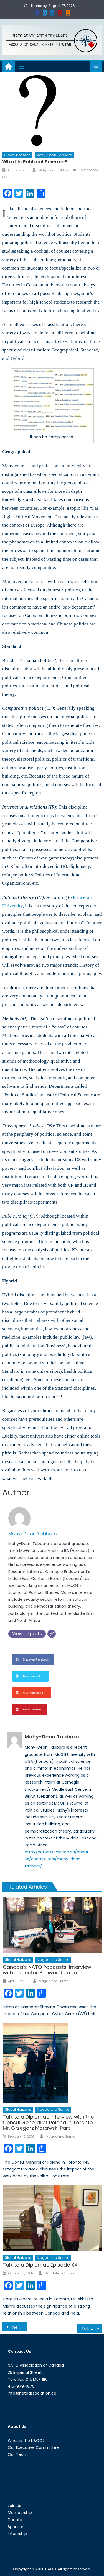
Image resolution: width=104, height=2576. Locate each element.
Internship (17, 2534)
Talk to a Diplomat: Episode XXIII (42, 2265)
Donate (15, 2520)
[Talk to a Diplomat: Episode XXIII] (52, 2218)
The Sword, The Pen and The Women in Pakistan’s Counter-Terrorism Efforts (19, 2327)
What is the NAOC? (26, 2441)
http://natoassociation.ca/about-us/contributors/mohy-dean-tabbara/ (58, 1859)
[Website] (52, 1634)
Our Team (18, 2454)
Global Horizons (17, 155)
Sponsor (16, 2527)
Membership (20, 2513)
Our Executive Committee (33, 2447)
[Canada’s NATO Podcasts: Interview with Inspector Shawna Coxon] (52, 1925)
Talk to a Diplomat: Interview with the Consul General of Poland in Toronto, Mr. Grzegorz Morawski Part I (48, 2122)
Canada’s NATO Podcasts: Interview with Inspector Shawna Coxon (47, 1970)
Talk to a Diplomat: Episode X (92, 2328)
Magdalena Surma (53, 1960)
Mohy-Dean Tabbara (54, 155)
